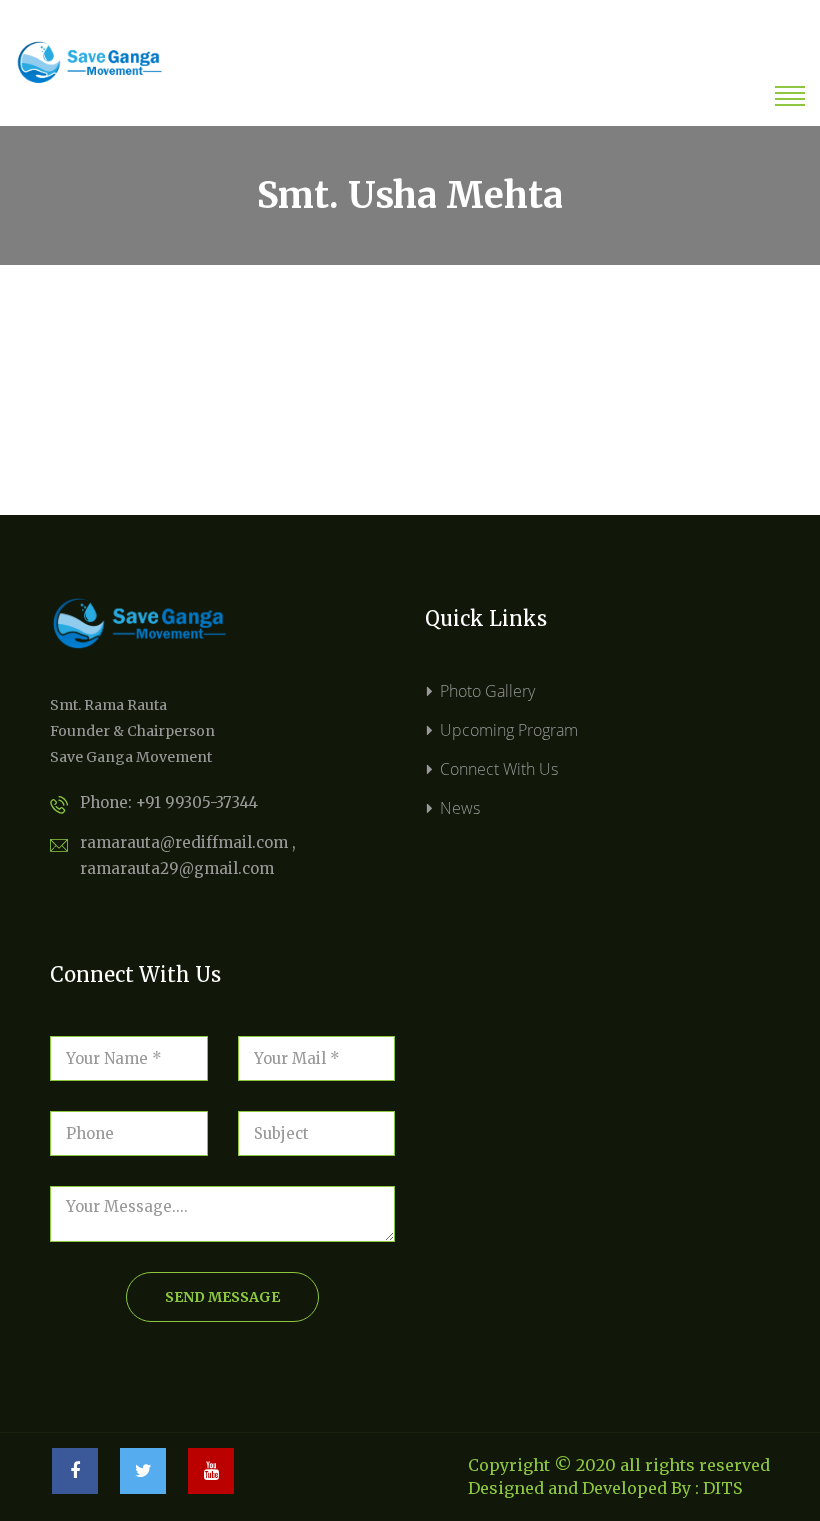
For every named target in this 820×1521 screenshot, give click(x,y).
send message (222, 1297)
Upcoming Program (509, 730)
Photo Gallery (487, 691)
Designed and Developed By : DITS (605, 1488)
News (460, 808)
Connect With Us (499, 769)
